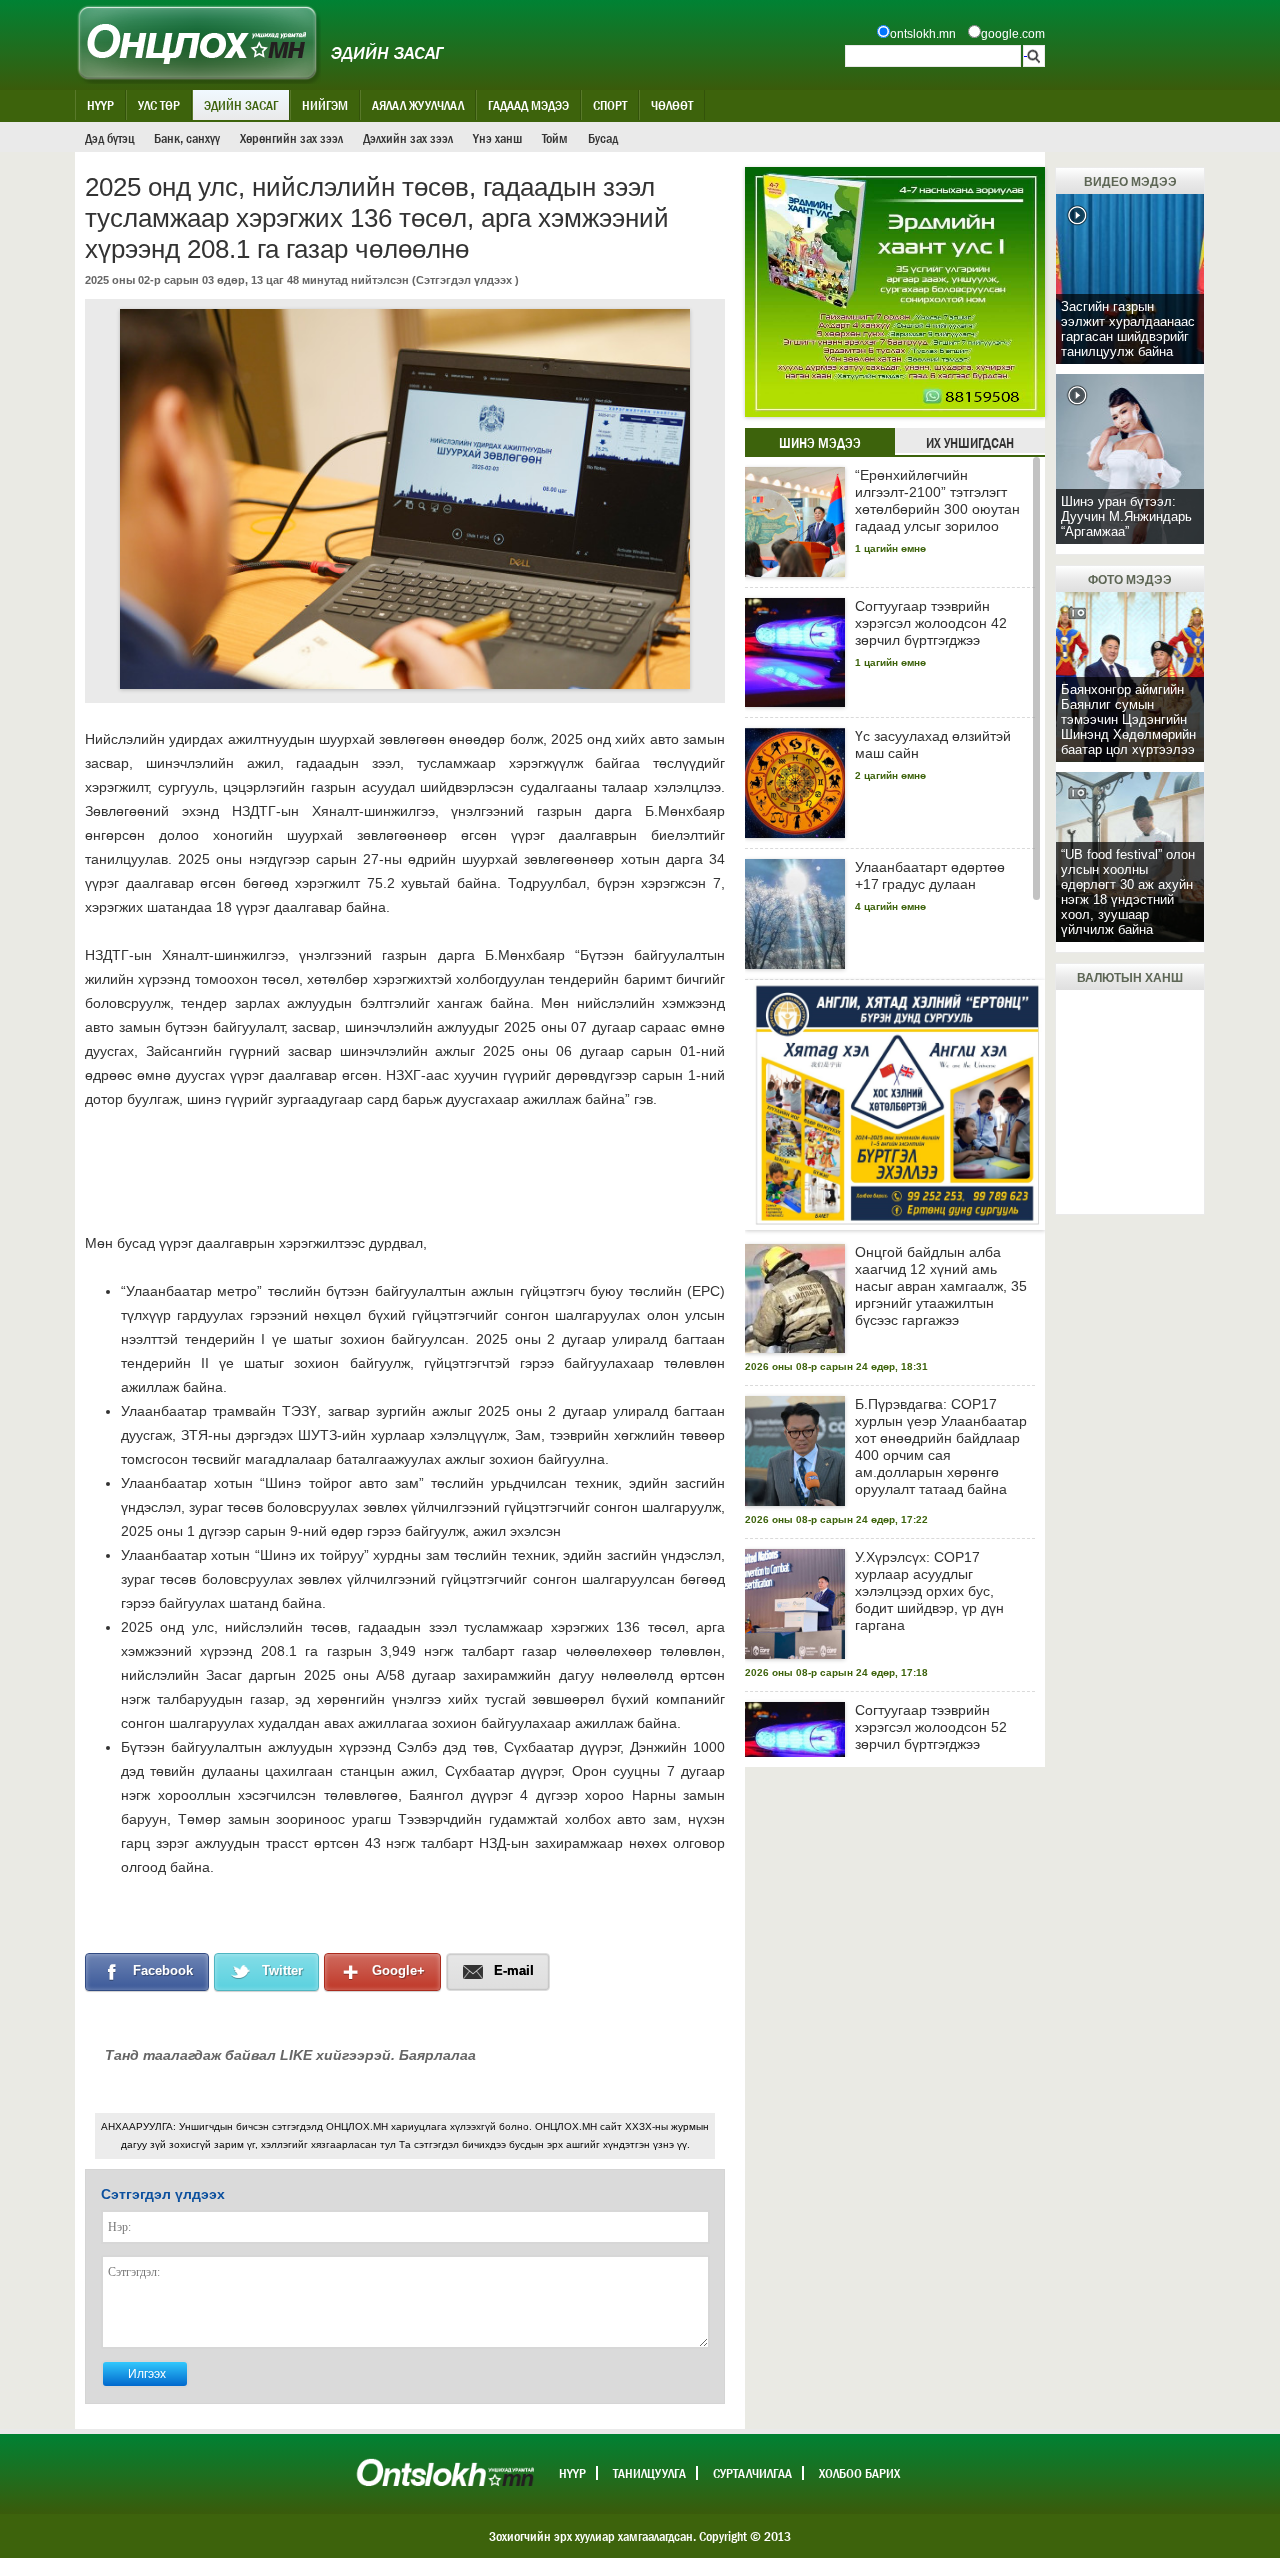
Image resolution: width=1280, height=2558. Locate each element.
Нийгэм (325, 105)
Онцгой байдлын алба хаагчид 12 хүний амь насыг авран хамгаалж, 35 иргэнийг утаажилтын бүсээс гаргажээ (941, 1286)
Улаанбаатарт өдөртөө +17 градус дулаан (930, 875)
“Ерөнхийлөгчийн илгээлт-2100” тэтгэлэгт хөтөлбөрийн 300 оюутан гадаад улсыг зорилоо (937, 500)
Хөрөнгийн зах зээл (291, 138)
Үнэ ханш (497, 138)
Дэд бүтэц (109, 138)
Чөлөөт (672, 105)
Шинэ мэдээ (820, 443)
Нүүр (100, 105)
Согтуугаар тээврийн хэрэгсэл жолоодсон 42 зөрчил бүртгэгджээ (931, 623)
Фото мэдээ (1130, 580)
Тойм (555, 138)
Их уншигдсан (970, 443)
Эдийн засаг (241, 105)
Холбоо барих (859, 2473)
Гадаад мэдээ (528, 105)
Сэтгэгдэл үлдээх (464, 280)
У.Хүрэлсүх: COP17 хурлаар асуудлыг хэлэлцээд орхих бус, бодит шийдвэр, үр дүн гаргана (929, 1591)
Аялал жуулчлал (418, 105)
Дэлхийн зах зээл (408, 138)
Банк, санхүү (187, 138)
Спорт (610, 105)
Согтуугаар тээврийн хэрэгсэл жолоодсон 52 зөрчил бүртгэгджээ (931, 1727)
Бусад (603, 138)
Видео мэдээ (1130, 182)
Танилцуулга (649, 2473)
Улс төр (159, 105)
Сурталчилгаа (752, 2473)
